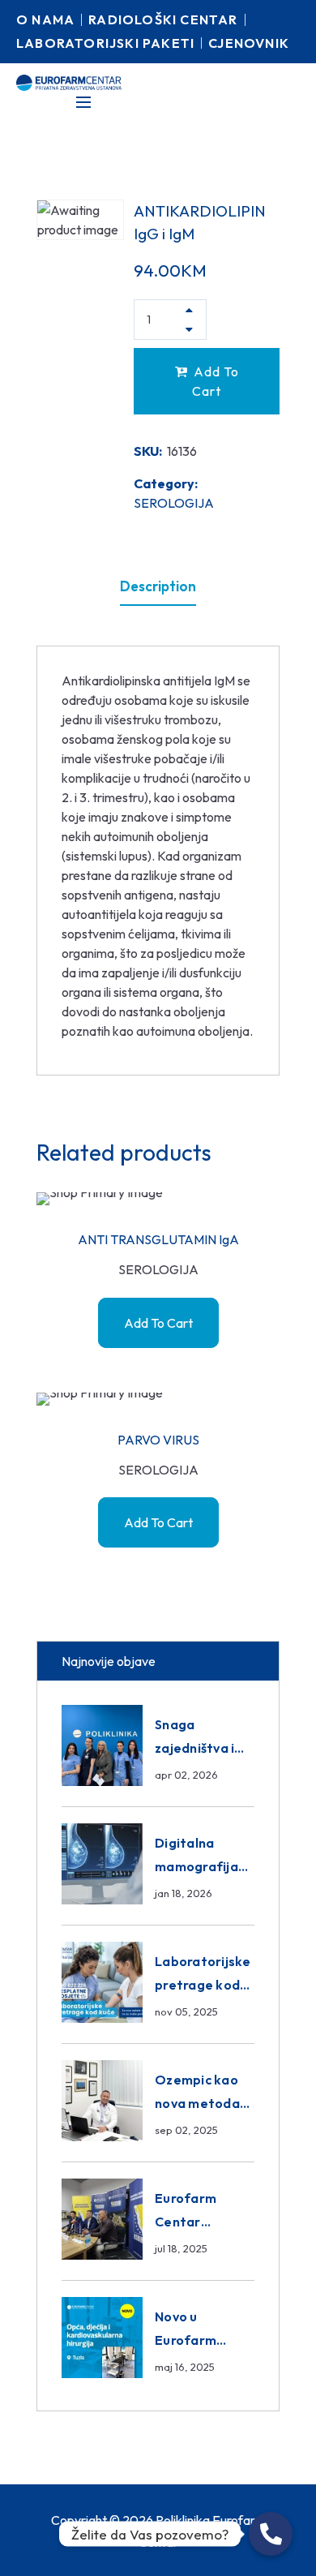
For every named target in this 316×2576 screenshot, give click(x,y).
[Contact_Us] (271, 2534)
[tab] (158, 586)
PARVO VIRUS (158, 1440)
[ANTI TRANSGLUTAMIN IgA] (158, 1199)
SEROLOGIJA (174, 503)
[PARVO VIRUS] (158, 1399)
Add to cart (216, 381)
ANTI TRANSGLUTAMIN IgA (158, 1239)
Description (158, 586)
